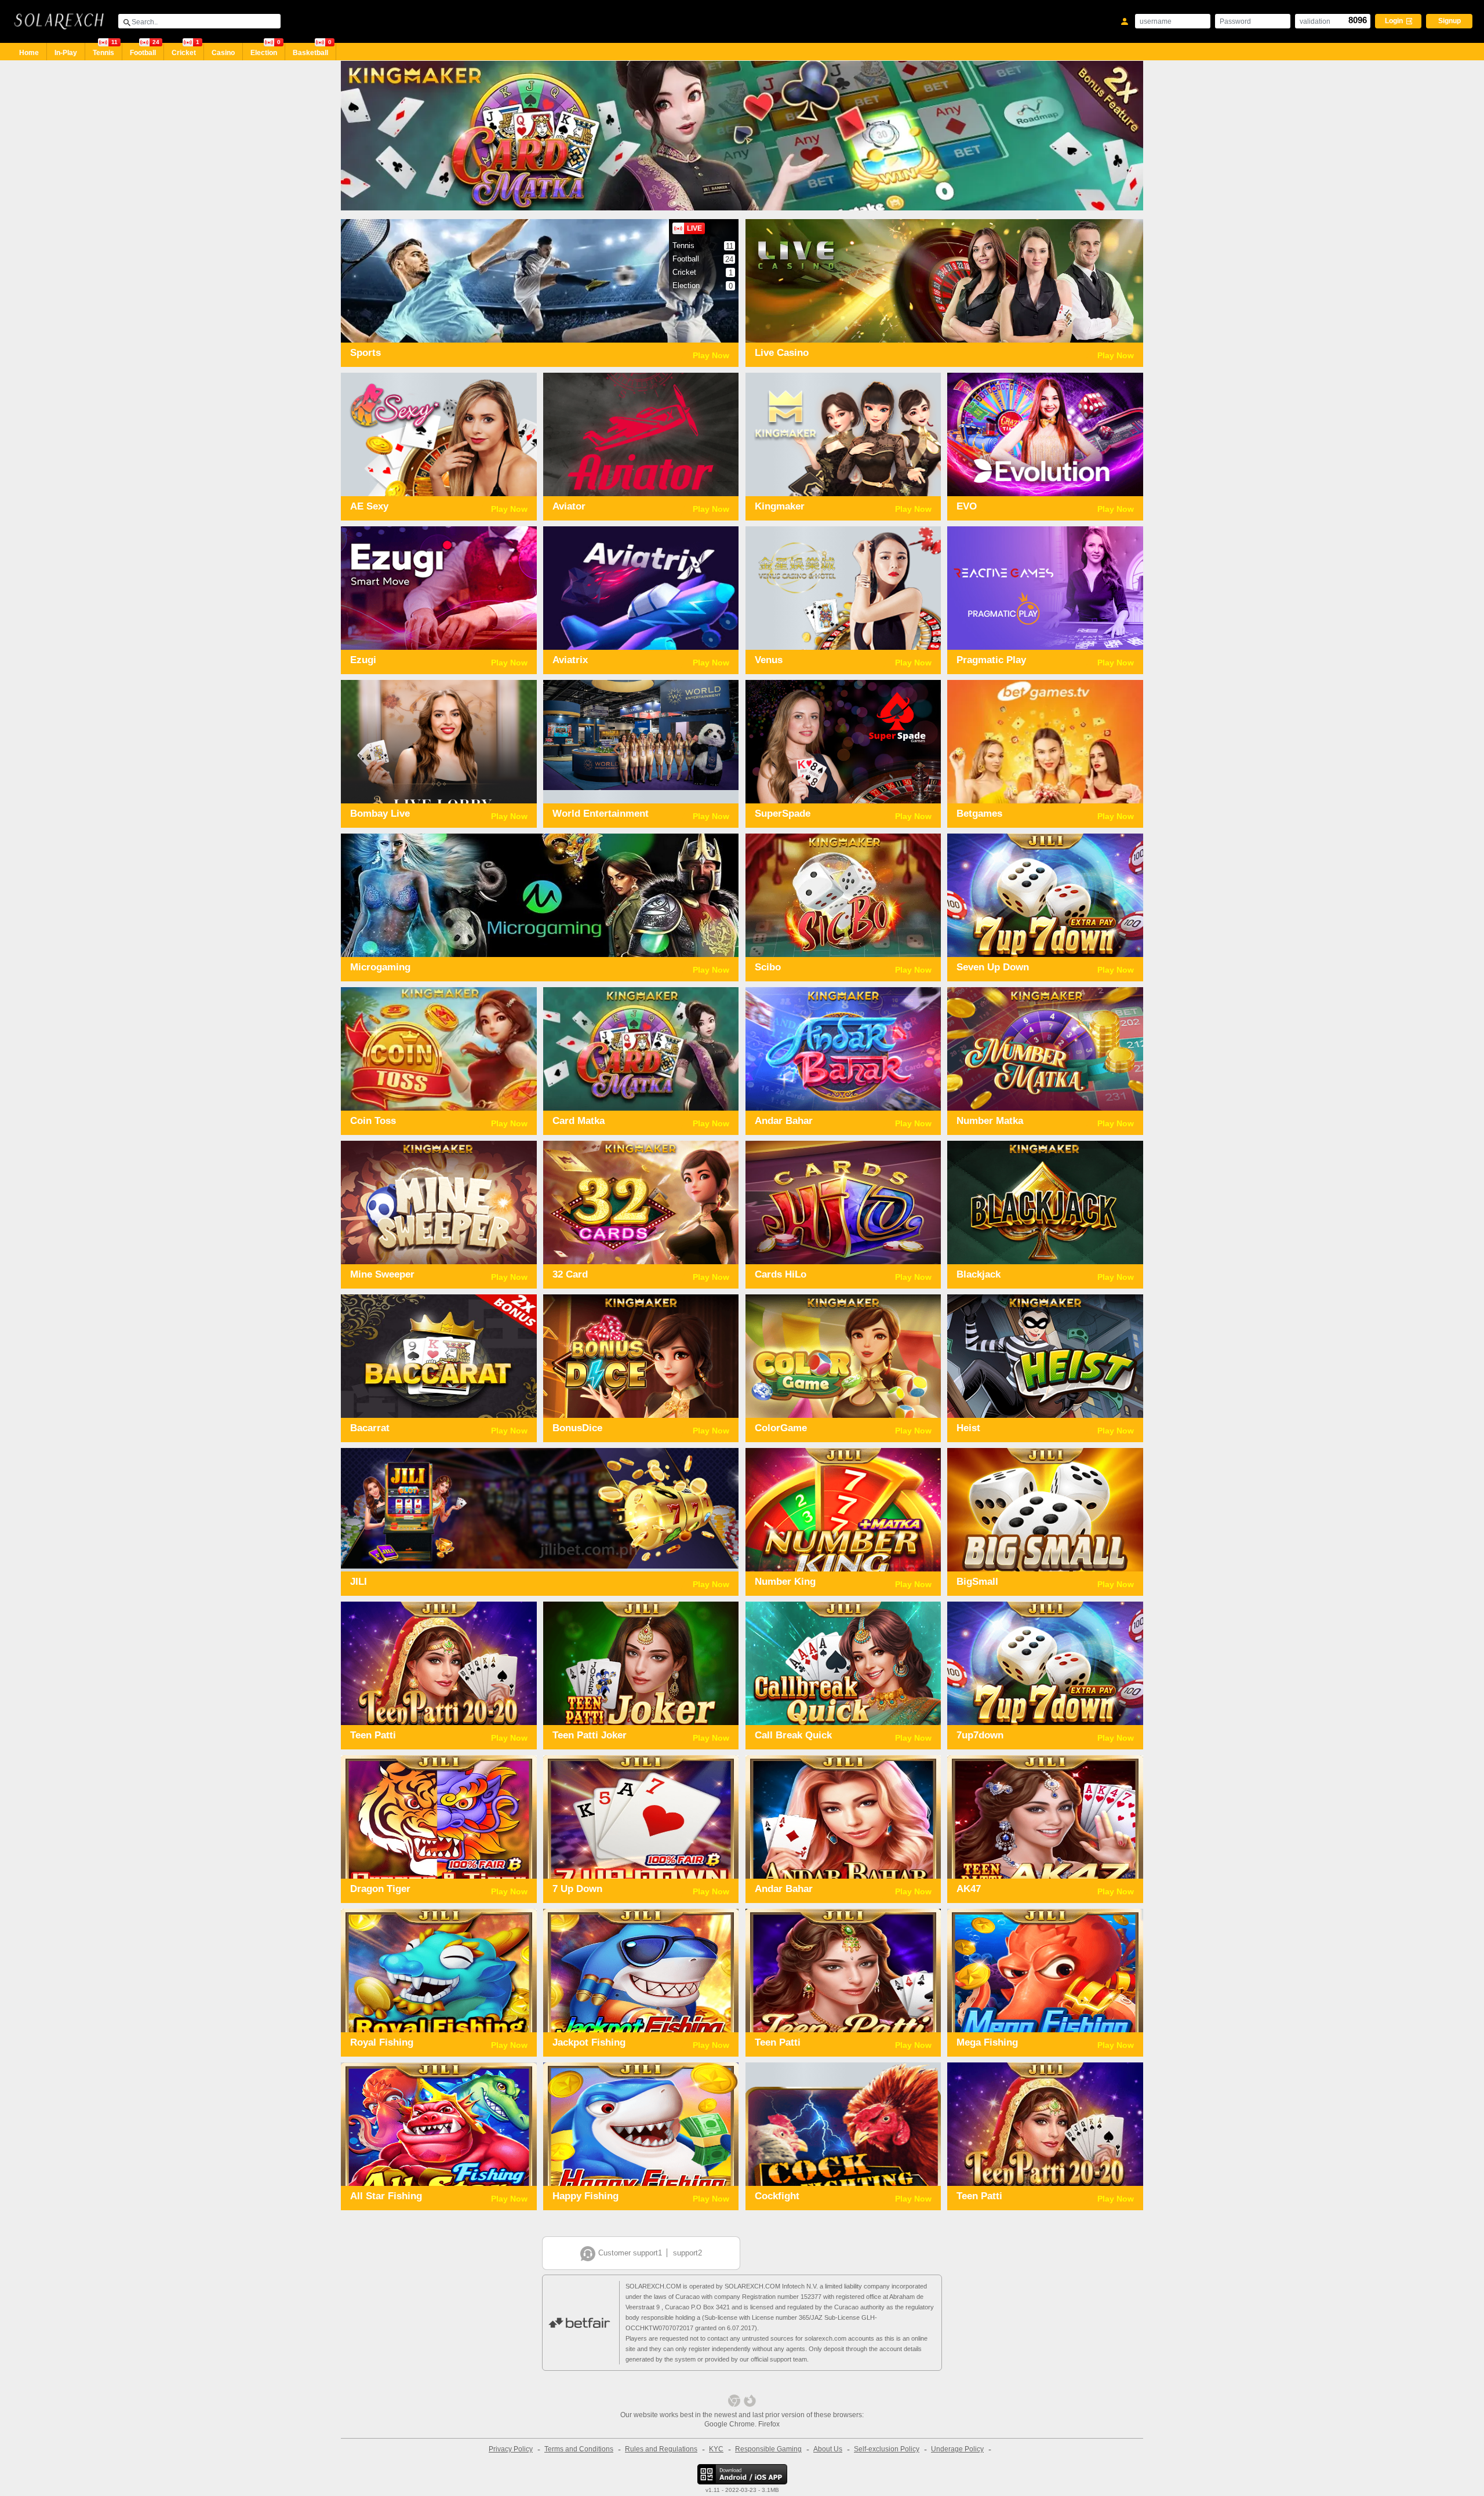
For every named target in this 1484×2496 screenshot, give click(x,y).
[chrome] (734, 2401)
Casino (223, 53)
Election (265, 50)
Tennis (105, 50)
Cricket (185, 50)
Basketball (312, 50)
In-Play (66, 53)
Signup (1450, 21)
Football (145, 50)
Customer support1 (630, 2253)
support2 (688, 2253)
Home (29, 53)
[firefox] (750, 2401)
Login (1395, 21)
